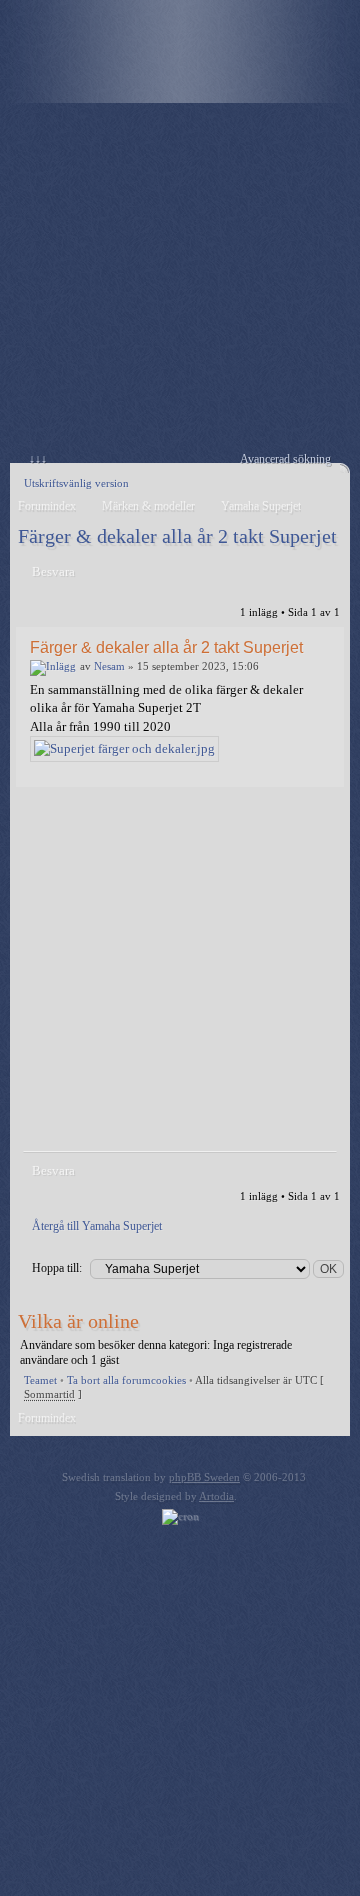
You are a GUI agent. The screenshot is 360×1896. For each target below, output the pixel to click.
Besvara (53, 571)
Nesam (109, 666)
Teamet (40, 1380)
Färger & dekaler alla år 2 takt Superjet (177, 536)
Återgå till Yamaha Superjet (97, 1226)
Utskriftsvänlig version (76, 483)
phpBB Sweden (204, 1477)
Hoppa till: (57, 1268)
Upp (324, 772)
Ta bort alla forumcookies (126, 1380)
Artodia (216, 1496)
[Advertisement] (180, 283)
